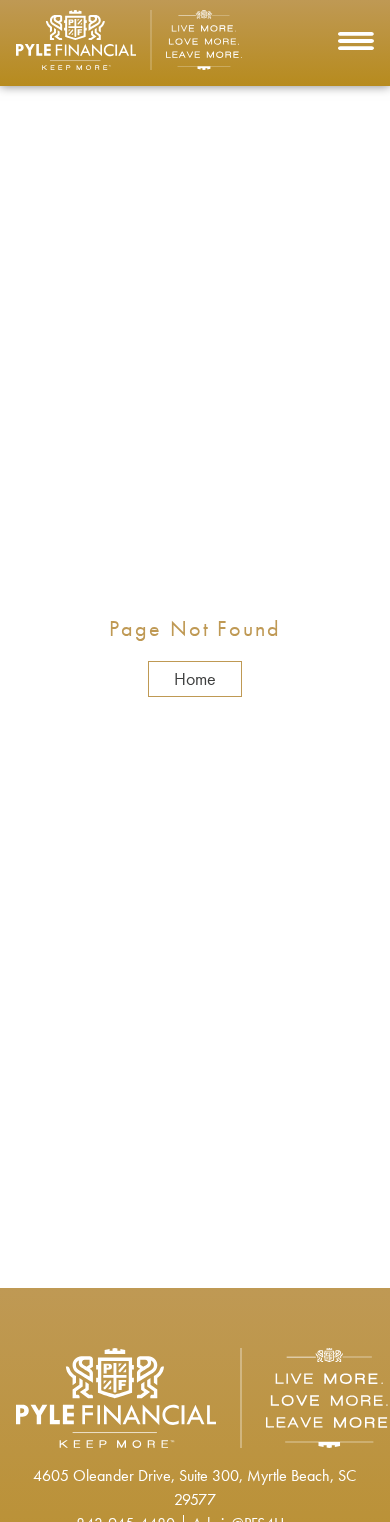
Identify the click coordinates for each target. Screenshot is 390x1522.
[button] (356, 43)
